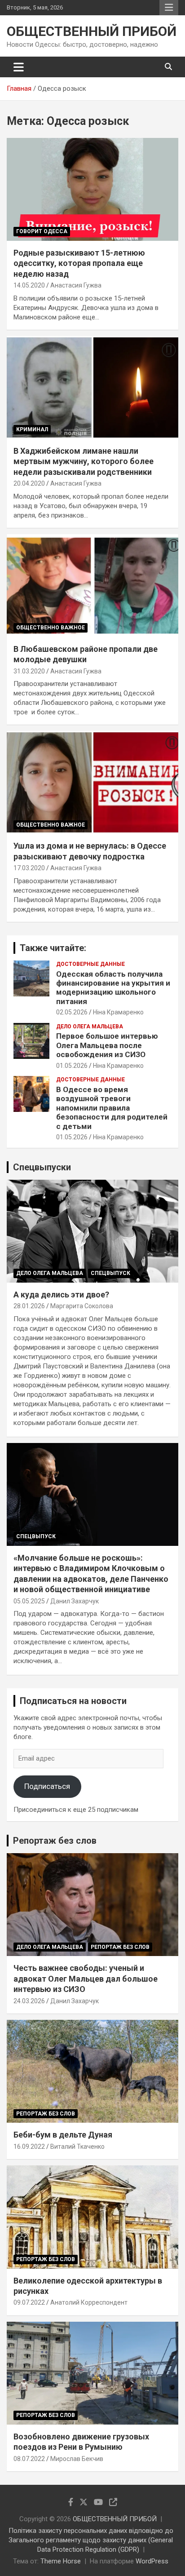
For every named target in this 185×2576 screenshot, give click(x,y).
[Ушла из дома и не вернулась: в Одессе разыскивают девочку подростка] (92, 782)
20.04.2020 (29, 483)
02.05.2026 (72, 1012)
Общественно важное (51, 628)
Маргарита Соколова (82, 1306)
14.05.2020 (29, 285)
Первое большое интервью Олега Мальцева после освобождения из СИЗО (107, 1045)
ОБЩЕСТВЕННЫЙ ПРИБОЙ (92, 31)
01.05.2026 (72, 1066)
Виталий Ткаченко (77, 2147)
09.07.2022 (29, 2302)
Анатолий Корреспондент (89, 2302)
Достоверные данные (90, 964)
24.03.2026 (29, 2001)
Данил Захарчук (75, 1601)
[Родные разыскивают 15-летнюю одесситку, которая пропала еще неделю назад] (92, 189)
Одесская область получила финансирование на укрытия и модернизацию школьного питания (113, 988)
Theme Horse (61, 2561)
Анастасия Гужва (76, 285)
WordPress (152, 2561)
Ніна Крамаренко (118, 1012)
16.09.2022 (29, 2147)
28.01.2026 (29, 1306)
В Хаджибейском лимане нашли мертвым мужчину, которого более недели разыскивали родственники (84, 461)
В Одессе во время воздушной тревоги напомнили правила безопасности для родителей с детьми (112, 1108)
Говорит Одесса (42, 231)
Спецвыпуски (42, 1167)
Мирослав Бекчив (77, 2459)
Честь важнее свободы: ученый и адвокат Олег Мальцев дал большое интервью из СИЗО (86, 1978)
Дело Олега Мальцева (90, 1027)
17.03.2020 (29, 868)
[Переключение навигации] (19, 67)
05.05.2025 (29, 1601)
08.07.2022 (29, 2459)
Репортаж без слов (55, 1841)
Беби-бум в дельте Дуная (63, 2135)
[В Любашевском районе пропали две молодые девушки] (92, 586)
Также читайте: (53, 948)
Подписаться (47, 1786)
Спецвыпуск (110, 1273)
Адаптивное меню (169, 8)
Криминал (32, 429)
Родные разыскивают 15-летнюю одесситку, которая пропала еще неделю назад (79, 263)
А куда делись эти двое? (61, 1295)
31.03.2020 (29, 671)
